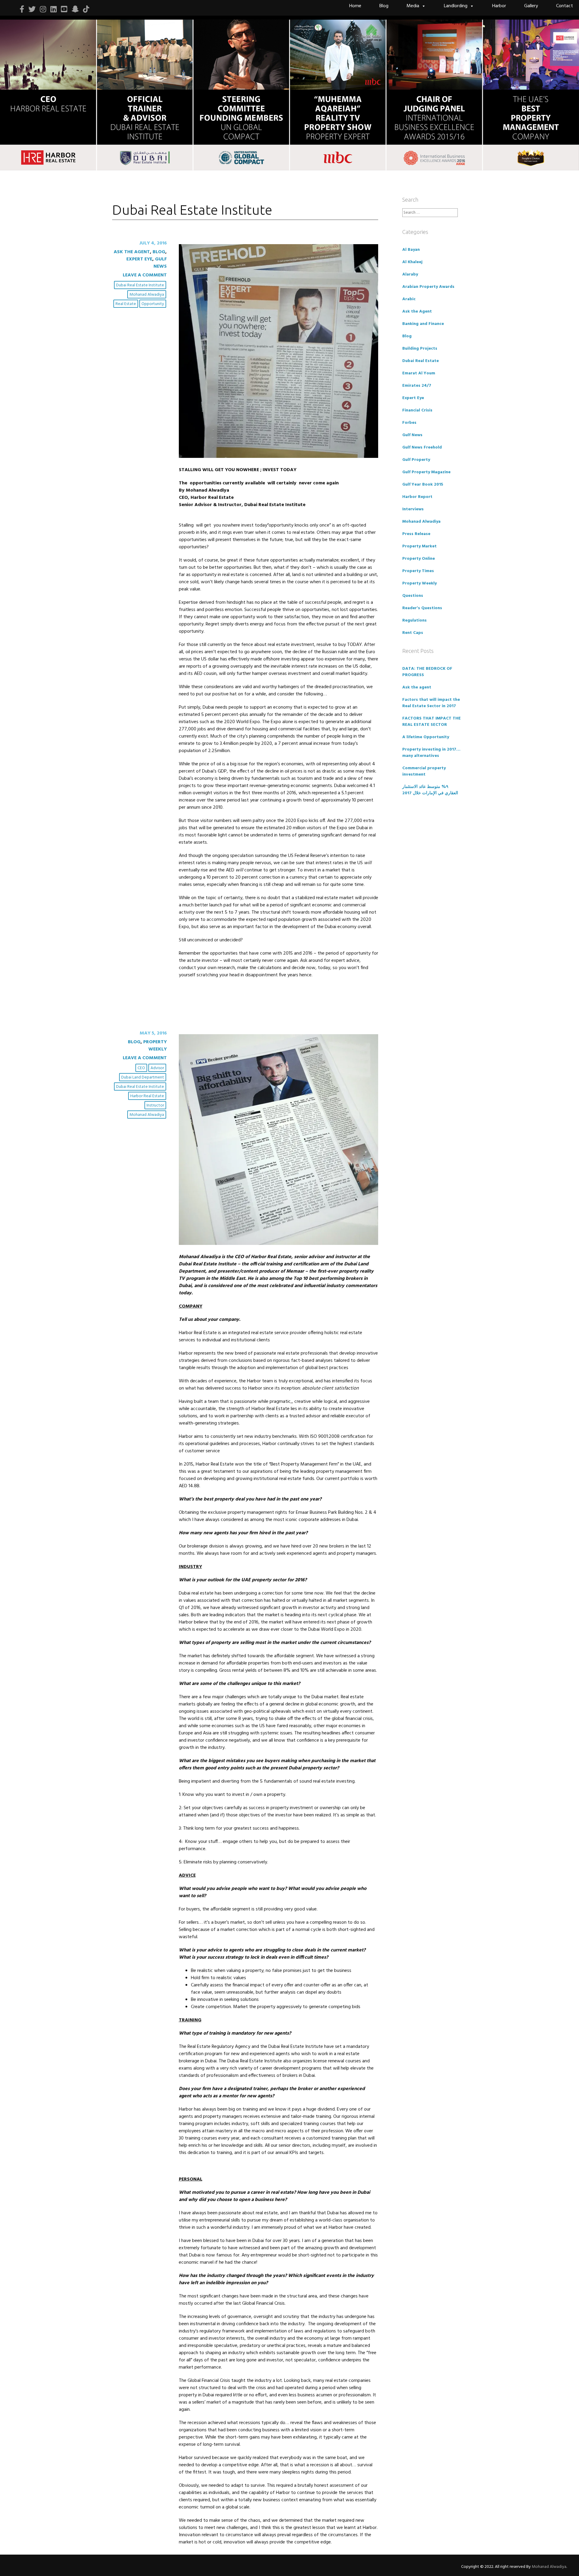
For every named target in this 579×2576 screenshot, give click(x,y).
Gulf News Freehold (422, 447)
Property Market (419, 546)
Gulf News (160, 263)
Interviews (413, 509)
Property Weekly (155, 1046)
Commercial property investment (424, 771)
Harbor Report (417, 497)
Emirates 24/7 (417, 386)
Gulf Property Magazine (426, 472)
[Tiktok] (86, 9)
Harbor (499, 6)
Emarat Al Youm (419, 373)
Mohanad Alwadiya (147, 295)
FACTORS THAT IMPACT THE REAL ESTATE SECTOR (432, 722)
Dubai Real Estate (421, 361)
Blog (384, 6)
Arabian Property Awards (428, 287)
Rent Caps (413, 633)
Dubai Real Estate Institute (140, 285)
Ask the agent (417, 687)
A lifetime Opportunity (426, 737)
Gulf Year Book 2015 (423, 485)
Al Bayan (411, 250)
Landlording (456, 6)
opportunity (153, 304)
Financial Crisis (417, 410)
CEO (141, 1068)
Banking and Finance (423, 324)
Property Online (419, 559)
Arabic (409, 299)
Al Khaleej (412, 262)
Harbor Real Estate (147, 1096)
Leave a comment (145, 275)
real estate (126, 304)
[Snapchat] (75, 9)
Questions (413, 596)
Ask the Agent (132, 252)
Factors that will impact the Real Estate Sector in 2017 (431, 703)
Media (413, 6)
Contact (565, 6)
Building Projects (420, 349)
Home (355, 6)
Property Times (418, 571)
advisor (157, 1068)
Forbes (409, 423)
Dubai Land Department (143, 1077)
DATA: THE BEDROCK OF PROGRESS (427, 672)
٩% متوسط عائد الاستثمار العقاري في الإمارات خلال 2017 (430, 790)
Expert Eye (139, 259)
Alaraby (410, 274)
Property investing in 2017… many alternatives (431, 753)
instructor (155, 1105)
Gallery (531, 6)
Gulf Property (416, 460)
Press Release (416, 534)
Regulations (414, 620)
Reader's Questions (422, 608)
